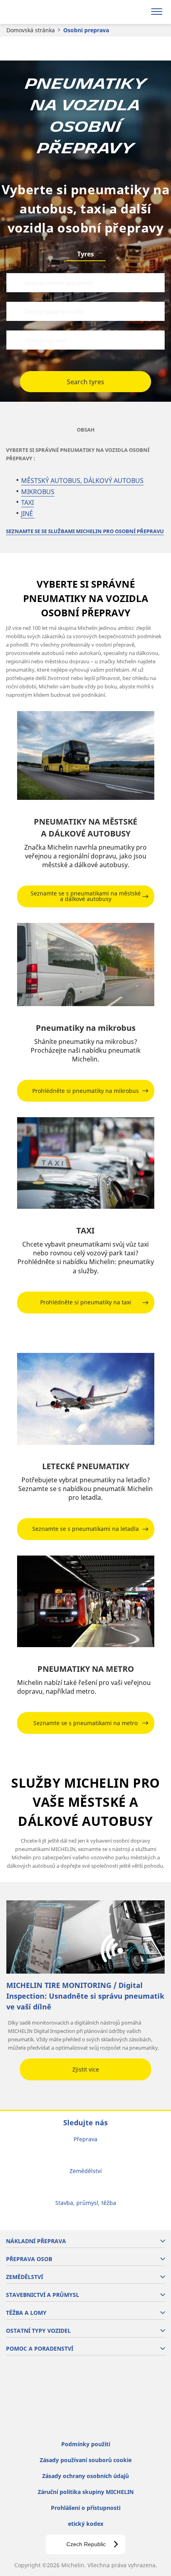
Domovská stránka (31, 30)
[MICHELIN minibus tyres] (86, 965)
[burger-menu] (157, 12)
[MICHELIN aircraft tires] (86, 1399)
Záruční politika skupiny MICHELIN (86, 2492)
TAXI (27, 502)
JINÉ (28, 514)
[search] (138, 12)
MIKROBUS (38, 492)
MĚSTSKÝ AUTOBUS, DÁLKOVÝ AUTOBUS (82, 481)
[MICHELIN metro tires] (86, 1601)
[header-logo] (38, 12)
